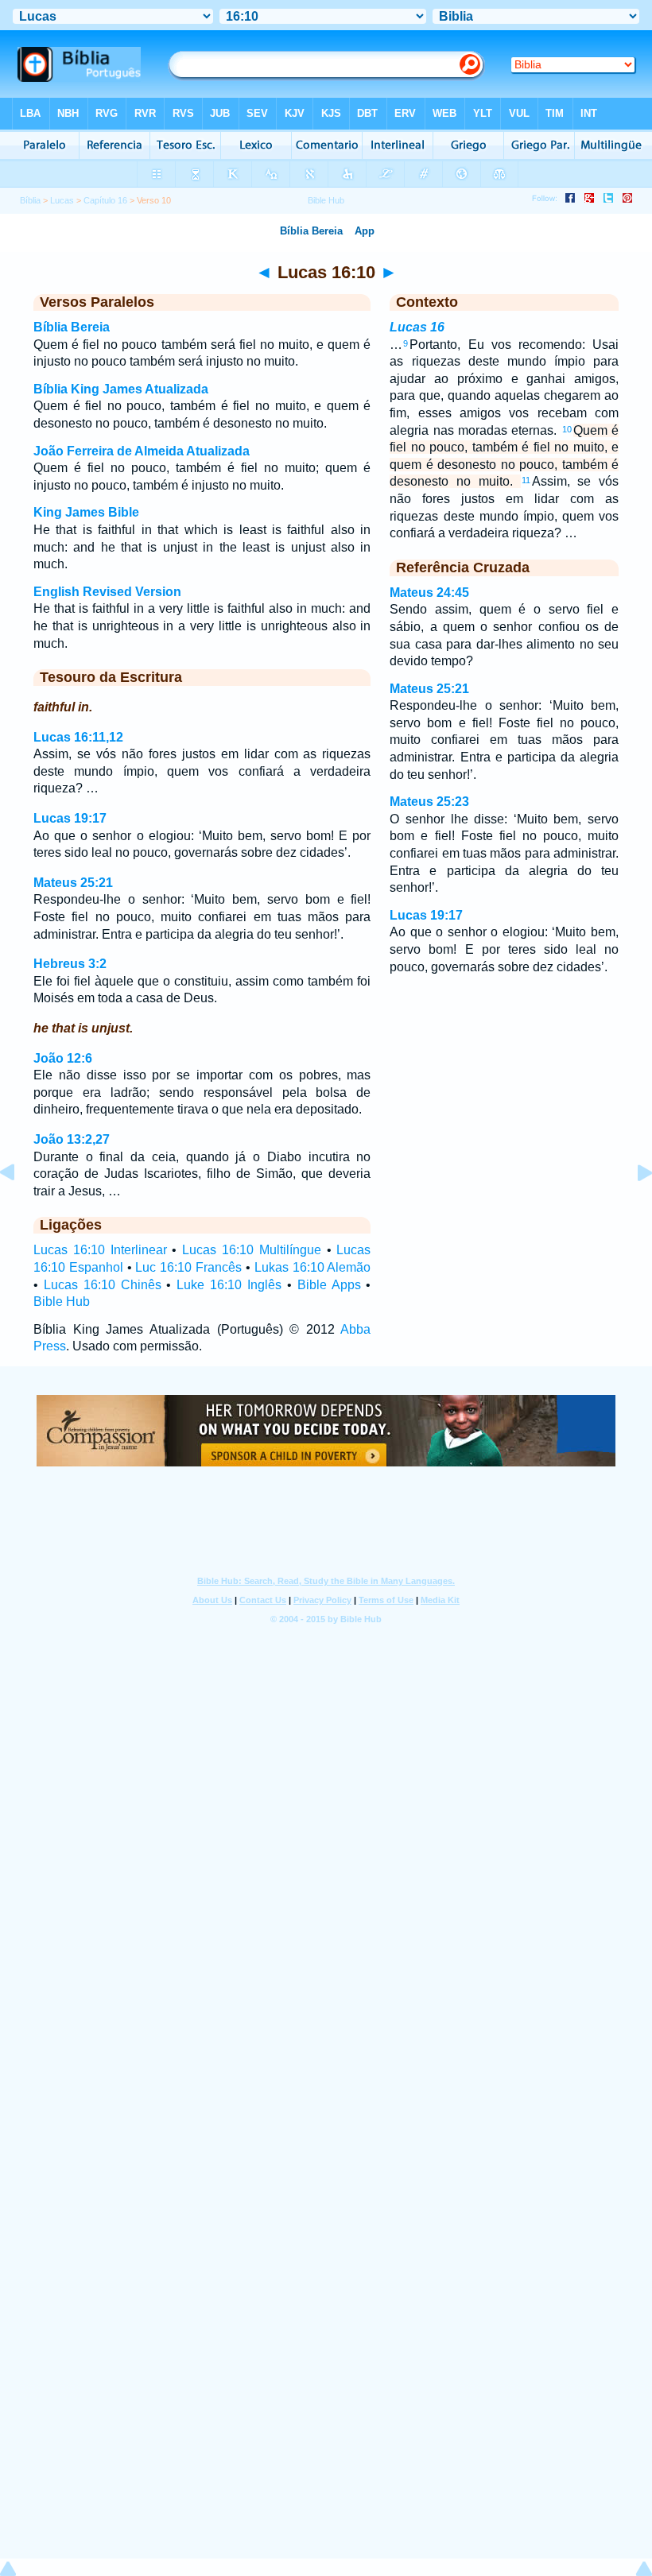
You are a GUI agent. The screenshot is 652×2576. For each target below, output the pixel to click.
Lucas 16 (417, 327)
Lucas (62, 200)
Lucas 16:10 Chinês (103, 1285)
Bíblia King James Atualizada (121, 389)
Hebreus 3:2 (70, 964)
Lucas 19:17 (70, 818)
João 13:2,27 (72, 1139)
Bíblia (30, 200)
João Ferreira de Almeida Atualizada (142, 451)
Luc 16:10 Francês (188, 1267)
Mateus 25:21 (73, 883)
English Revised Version (107, 592)
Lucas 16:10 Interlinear (100, 1250)
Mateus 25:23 (429, 802)
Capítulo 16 (105, 200)
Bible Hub (62, 1302)
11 (526, 480)
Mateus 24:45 (429, 593)
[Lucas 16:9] (20, 1209)
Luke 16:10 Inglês (229, 1285)
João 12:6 (63, 1058)
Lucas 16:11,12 (78, 737)
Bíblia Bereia (72, 327)
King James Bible (86, 512)
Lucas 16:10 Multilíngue (252, 1250)
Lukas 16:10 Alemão (313, 1267)
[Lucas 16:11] (632, 1209)
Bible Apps (329, 1285)
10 (567, 429)
